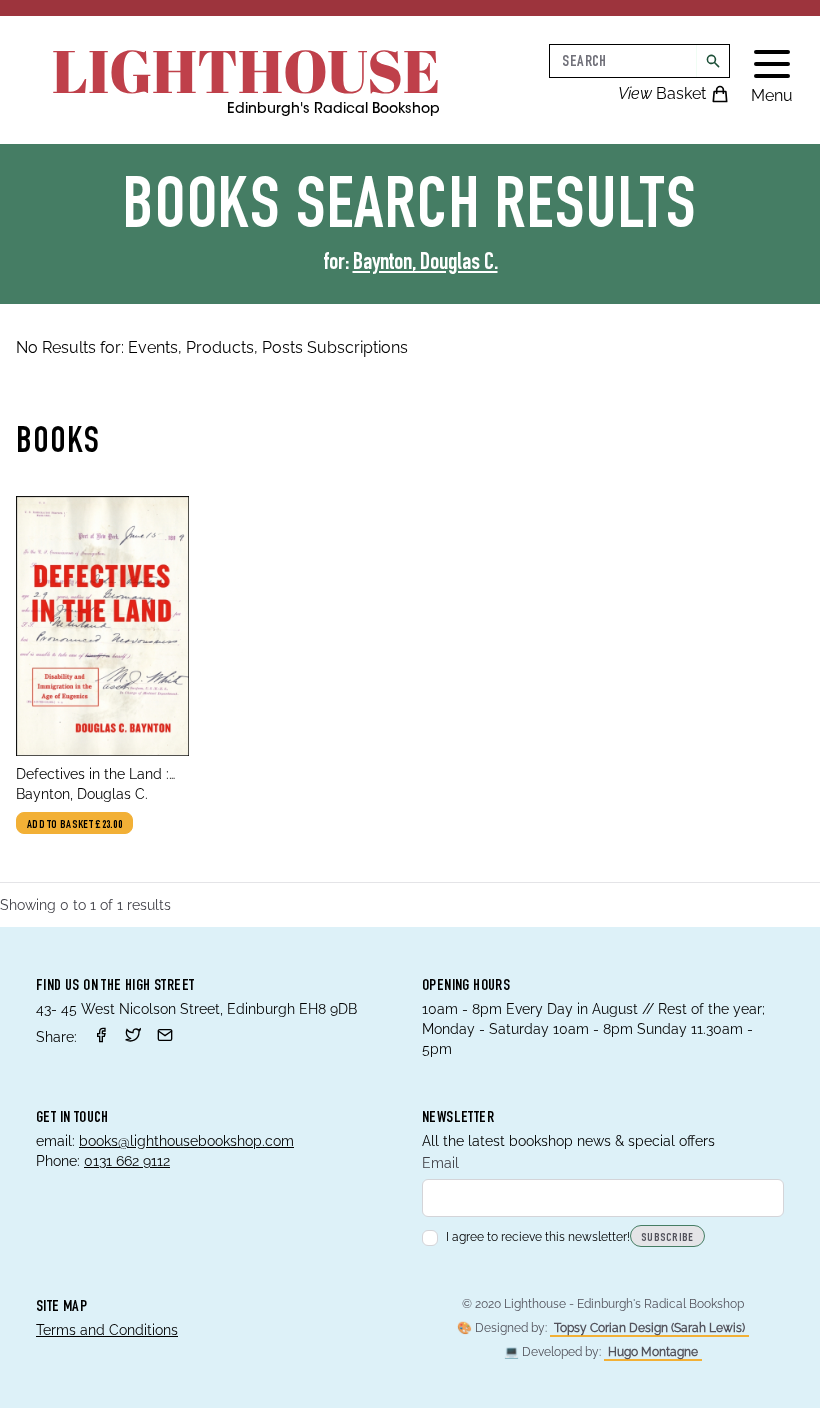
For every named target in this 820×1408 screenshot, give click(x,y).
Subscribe (667, 1238)
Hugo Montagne (653, 1352)
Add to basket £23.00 (74, 825)
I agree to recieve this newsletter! (538, 1237)
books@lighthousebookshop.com (186, 1141)
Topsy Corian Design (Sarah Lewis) (649, 1328)
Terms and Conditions (107, 1330)
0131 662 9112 (127, 1161)
